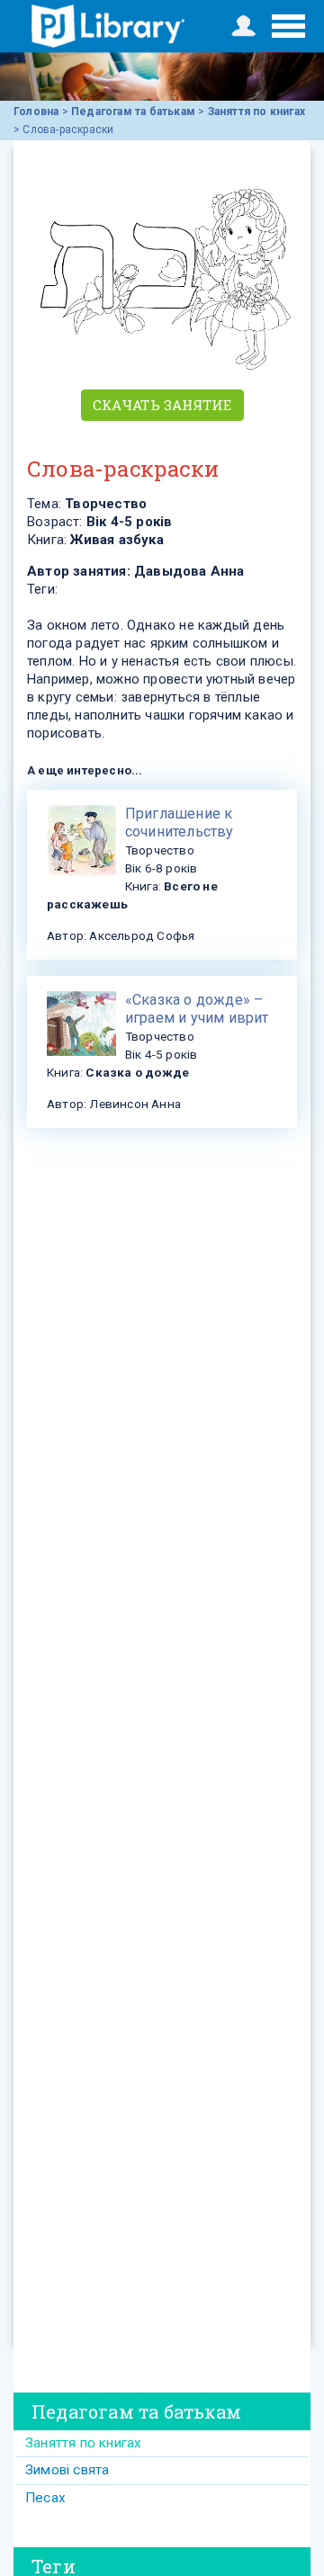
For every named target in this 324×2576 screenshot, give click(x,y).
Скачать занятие (162, 405)
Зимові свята (67, 2470)
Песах (45, 2498)
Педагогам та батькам (133, 112)
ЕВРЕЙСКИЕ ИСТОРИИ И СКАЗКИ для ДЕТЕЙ (108, 26)
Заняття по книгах (256, 112)
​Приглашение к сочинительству (180, 823)
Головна (36, 112)
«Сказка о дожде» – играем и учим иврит (197, 1009)
